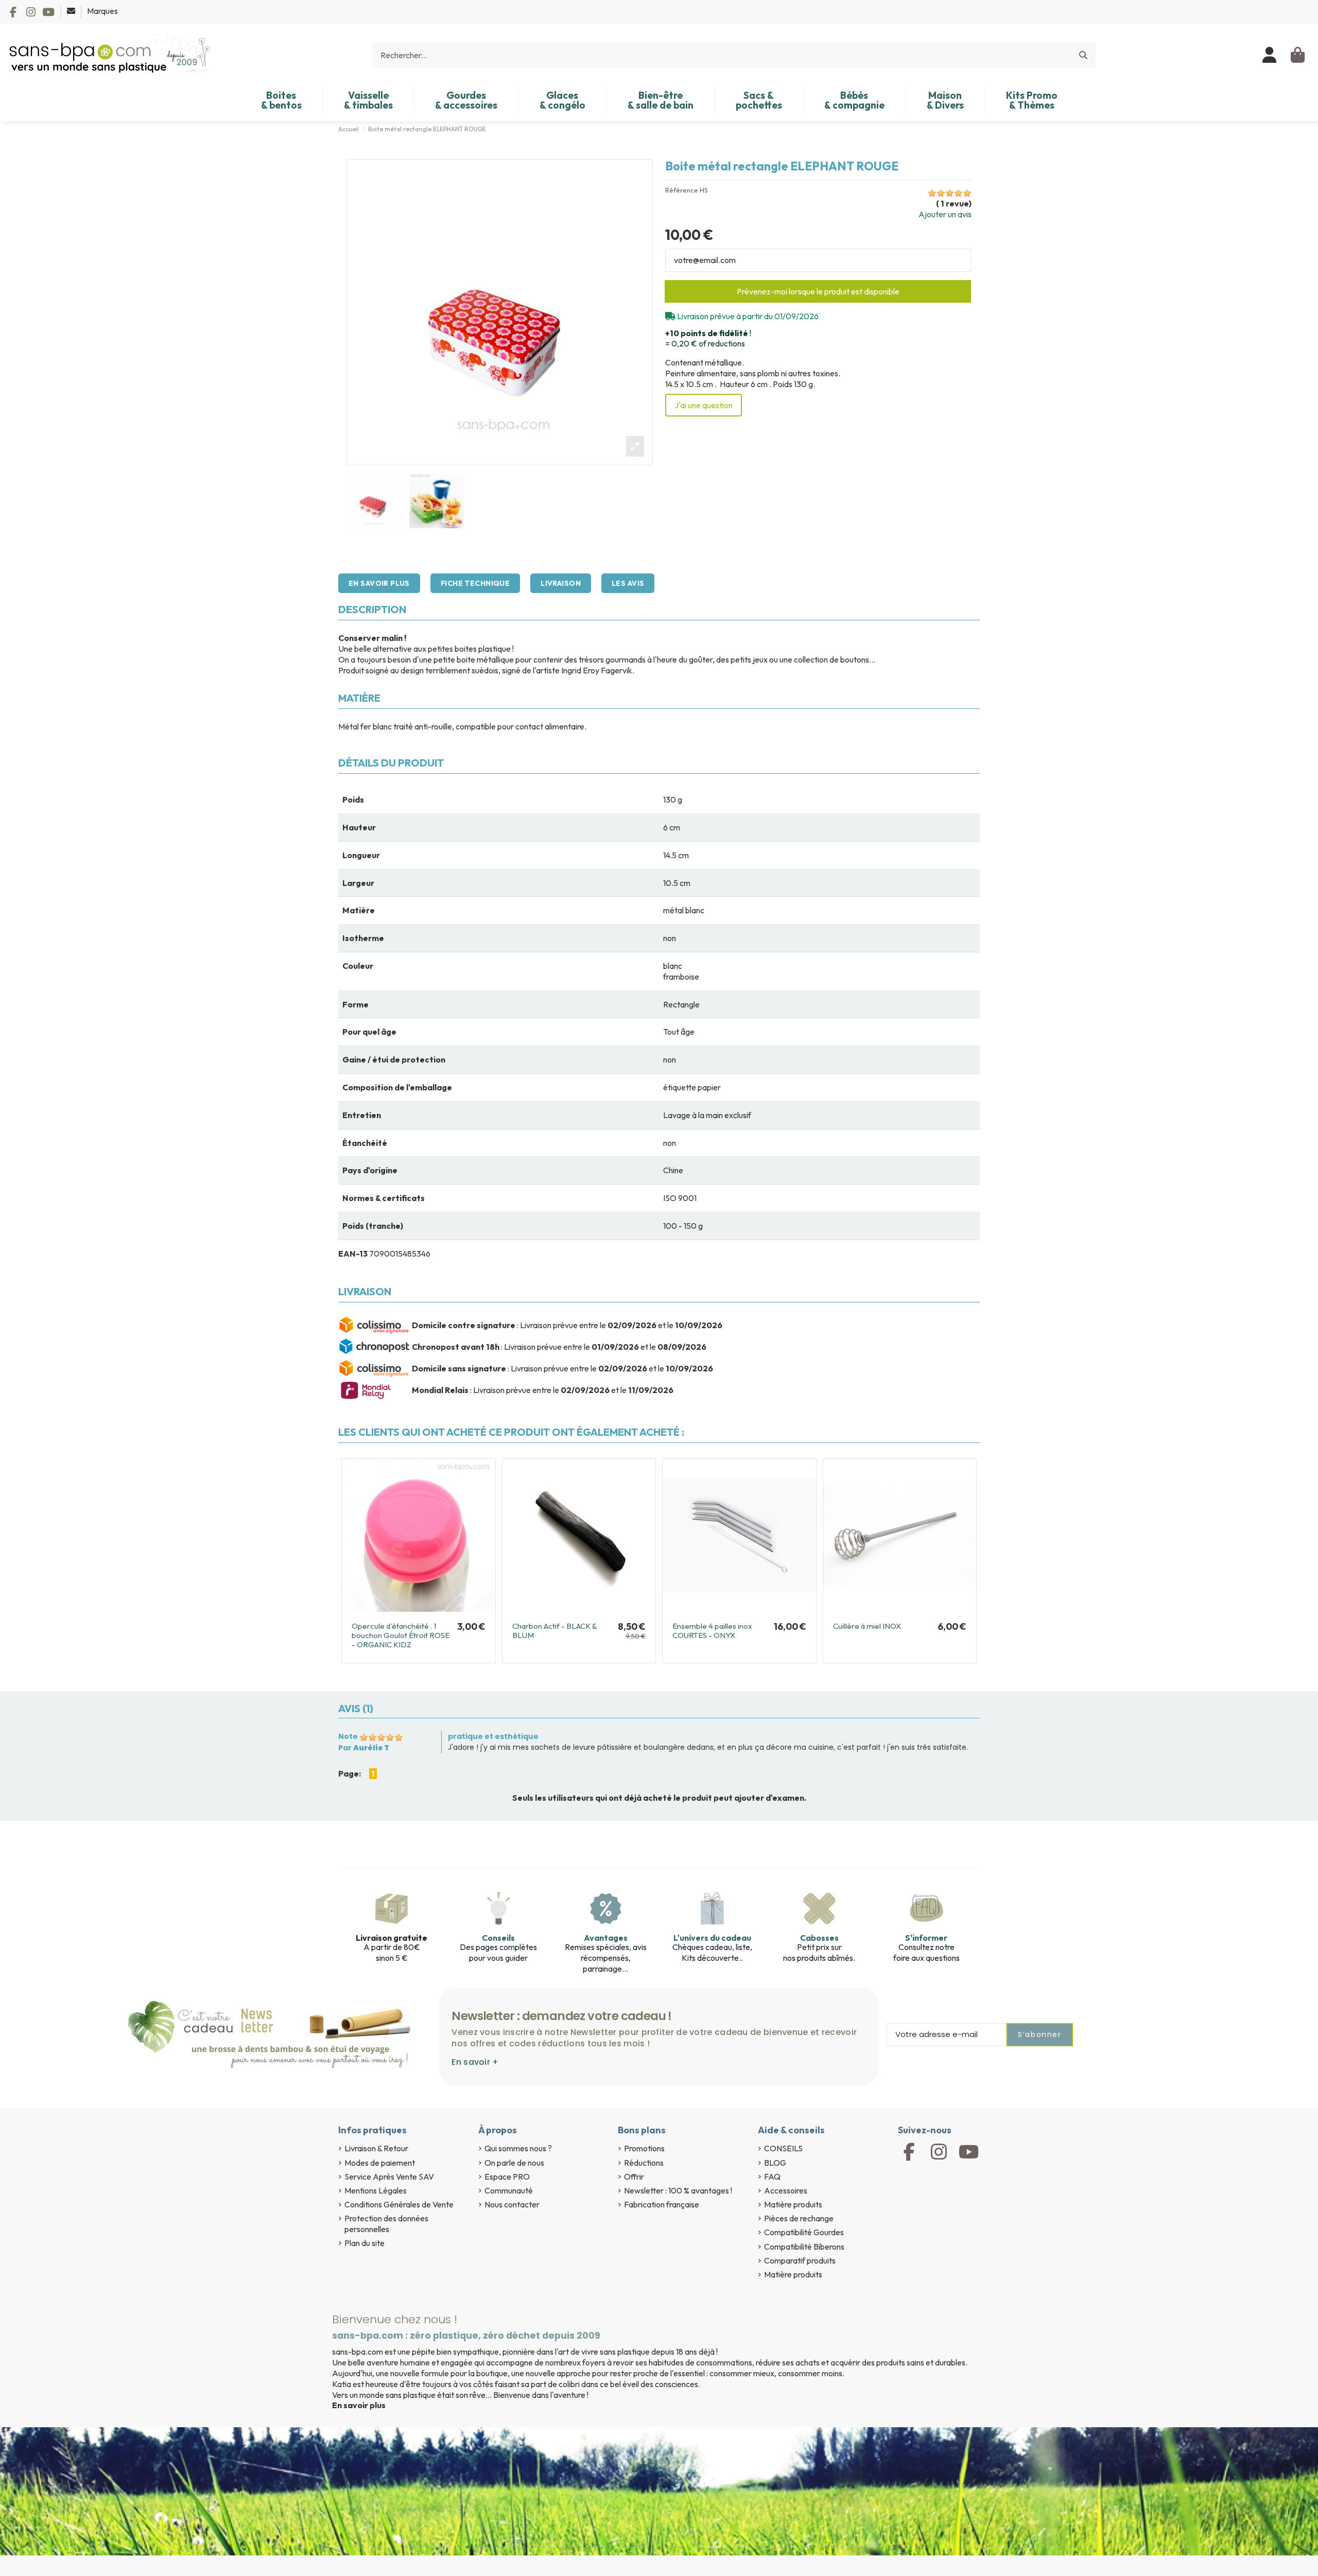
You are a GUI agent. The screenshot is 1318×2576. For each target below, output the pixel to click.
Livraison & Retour (376, 2148)
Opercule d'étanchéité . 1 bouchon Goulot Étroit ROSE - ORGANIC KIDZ (401, 1635)
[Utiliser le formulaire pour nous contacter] (72, 11)
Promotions (644, 2148)
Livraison (561, 583)
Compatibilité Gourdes (804, 2232)
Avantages (606, 1938)
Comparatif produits (800, 2260)
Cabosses (819, 1938)
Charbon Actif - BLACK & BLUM (554, 1631)
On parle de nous (514, 2163)
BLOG (775, 2163)
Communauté (509, 2190)
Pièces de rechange (799, 2218)
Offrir (634, 2177)
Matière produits (793, 2204)
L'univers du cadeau (712, 1938)
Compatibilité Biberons (804, 2247)
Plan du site (365, 2243)
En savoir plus (379, 583)
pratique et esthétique (493, 1736)
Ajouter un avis (945, 214)
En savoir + (475, 2062)
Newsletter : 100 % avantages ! (678, 2190)
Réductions (644, 2163)
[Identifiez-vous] (1270, 55)
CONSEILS (783, 2148)
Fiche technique (475, 583)
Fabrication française (662, 2204)
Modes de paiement (380, 2163)
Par (364, 1748)
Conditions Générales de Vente (399, 2204)
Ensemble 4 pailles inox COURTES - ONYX (712, 1631)
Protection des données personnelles (386, 2224)
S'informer (926, 1938)
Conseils (498, 1938)
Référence (682, 190)
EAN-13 (353, 1254)
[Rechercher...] (1083, 55)
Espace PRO (507, 2177)
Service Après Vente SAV (389, 2177)
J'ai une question (704, 405)
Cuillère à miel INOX (867, 1626)
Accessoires (786, 2190)
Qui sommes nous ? (518, 2148)
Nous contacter (512, 2204)
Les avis (628, 583)
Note (348, 1736)
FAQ (772, 2177)
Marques (102, 11)
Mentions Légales (376, 2190)
